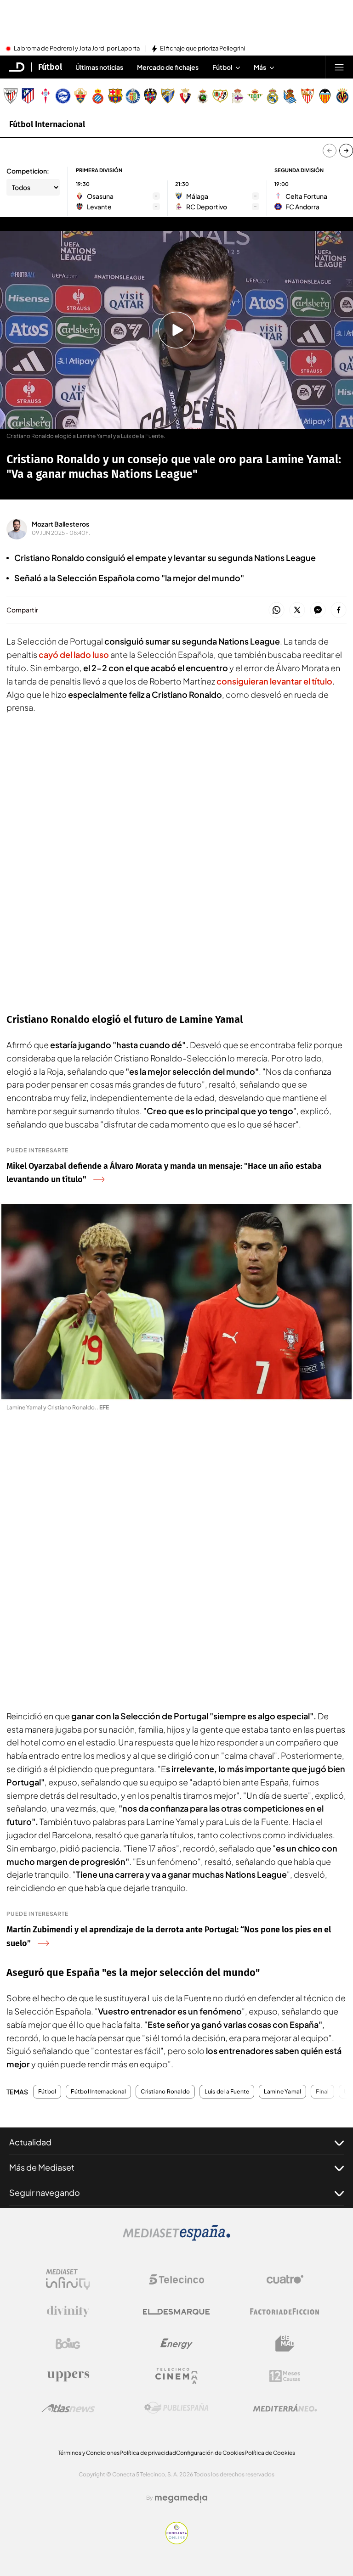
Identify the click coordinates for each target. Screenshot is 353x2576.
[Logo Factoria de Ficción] (285, 2312)
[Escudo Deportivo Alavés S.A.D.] (63, 96)
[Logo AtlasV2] (68, 2408)
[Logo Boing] (68, 2344)
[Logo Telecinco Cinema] (176, 2376)
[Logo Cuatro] (285, 2279)
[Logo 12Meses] (285, 2376)
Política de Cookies (270, 2453)
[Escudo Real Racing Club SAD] (203, 96)
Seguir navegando (45, 2192)
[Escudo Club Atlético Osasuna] (185, 96)
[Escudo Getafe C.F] (133, 96)
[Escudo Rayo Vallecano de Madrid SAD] (220, 96)
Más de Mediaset (42, 2167)
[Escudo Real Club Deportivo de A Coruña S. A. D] (238, 96)
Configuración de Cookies (210, 2453)
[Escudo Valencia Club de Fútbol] (325, 96)
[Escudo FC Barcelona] (115, 96)
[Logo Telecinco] (176, 2279)
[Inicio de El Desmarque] (17, 67)
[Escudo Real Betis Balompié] (255, 96)
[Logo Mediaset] (176, 2238)
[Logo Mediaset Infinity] (68, 2279)
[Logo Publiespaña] (176, 2408)
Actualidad (30, 2142)
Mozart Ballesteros (60, 524)
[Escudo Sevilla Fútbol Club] (307, 96)
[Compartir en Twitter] (297, 610)
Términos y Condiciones (89, 2453)
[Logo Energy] (176, 2344)
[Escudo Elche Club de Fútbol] (80, 96)
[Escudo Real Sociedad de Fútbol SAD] (290, 96)
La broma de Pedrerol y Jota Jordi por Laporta (77, 49)
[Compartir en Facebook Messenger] (318, 610)
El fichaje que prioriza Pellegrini (202, 49)
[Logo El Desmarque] (176, 2312)
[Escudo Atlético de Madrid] (28, 96)
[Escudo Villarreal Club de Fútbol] (342, 96)
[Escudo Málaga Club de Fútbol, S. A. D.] (168, 96)
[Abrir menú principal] (339, 67)
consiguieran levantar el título (274, 681)
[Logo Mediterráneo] (285, 2408)
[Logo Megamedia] (181, 2498)
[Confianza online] (177, 2542)
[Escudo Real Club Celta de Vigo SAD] (46, 96)
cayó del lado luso (74, 654)
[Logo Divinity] (68, 2312)
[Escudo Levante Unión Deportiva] (150, 96)
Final (322, 2092)
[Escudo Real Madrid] (273, 96)
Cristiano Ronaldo (165, 2092)
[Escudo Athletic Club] (11, 96)
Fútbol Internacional (47, 124)
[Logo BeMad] (285, 2344)
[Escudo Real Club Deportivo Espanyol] (98, 96)
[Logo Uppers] (68, 2376)
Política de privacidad (148, 2453)
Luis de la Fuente (227, 2092)
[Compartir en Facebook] (339, 610)
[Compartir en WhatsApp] (276, 610)
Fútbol (50, 67)
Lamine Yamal (282, 2092)
